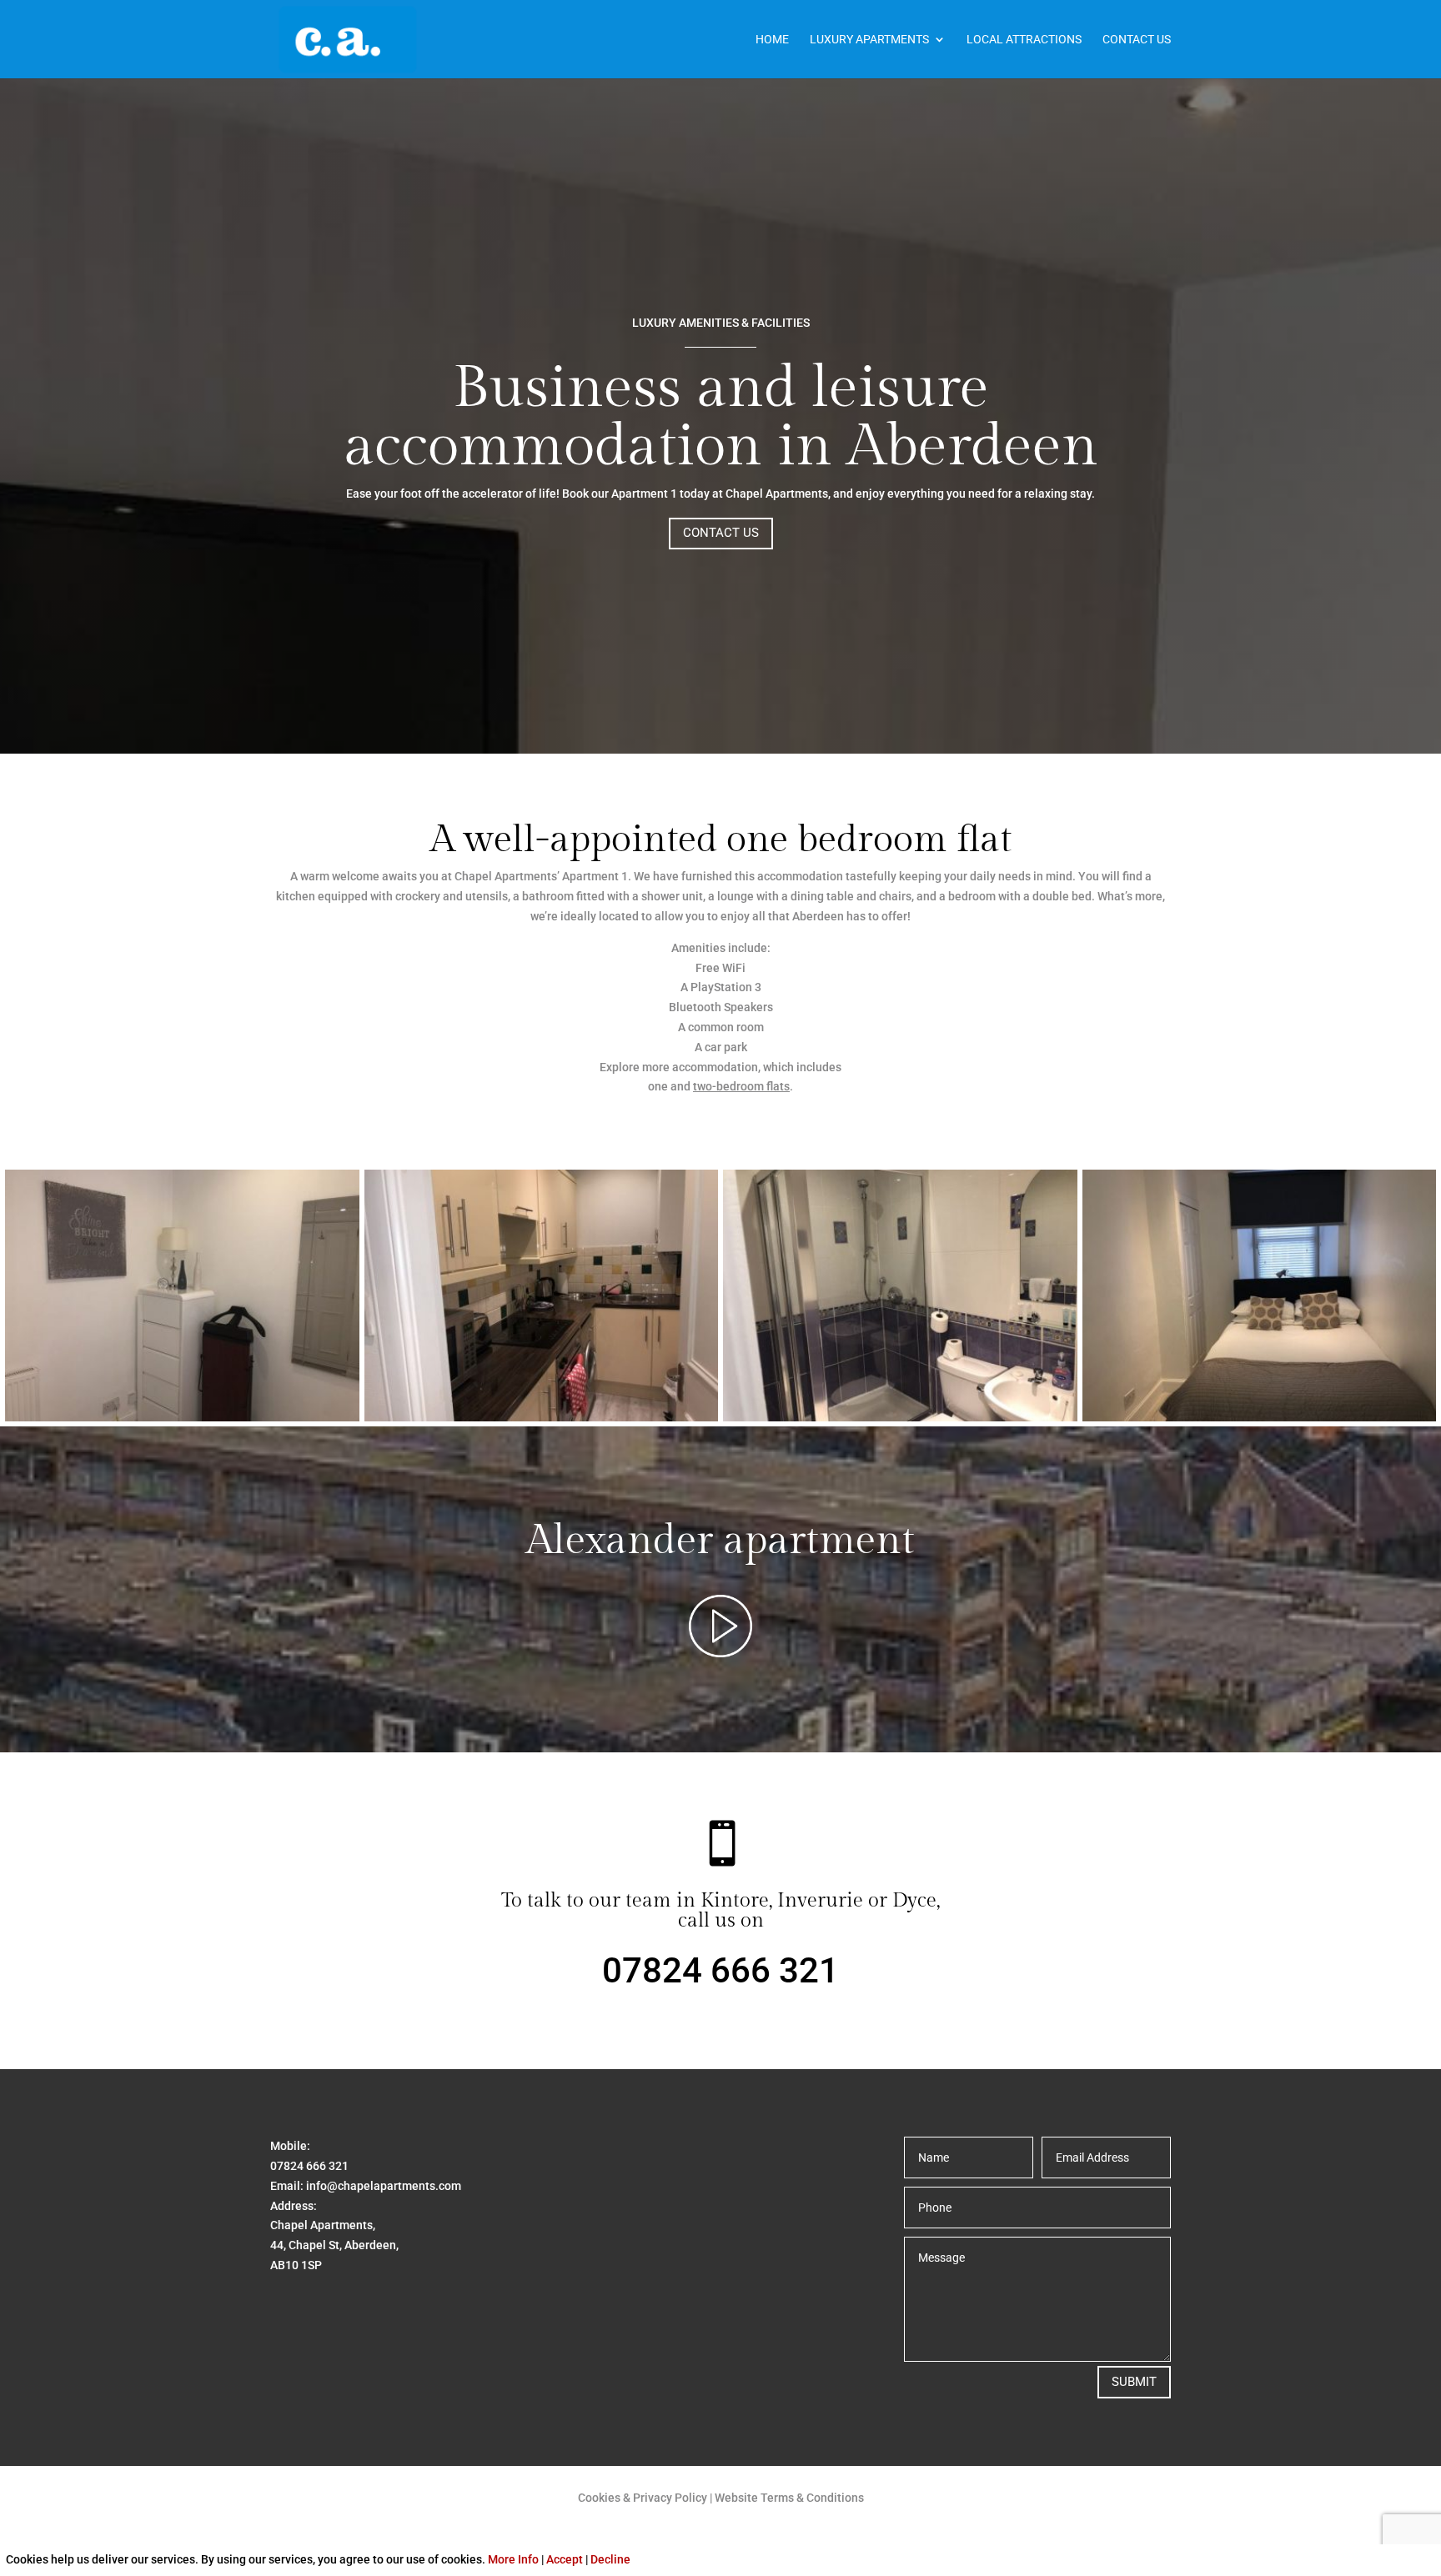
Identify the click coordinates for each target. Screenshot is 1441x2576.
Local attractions (1024, 40)
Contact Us (1137, 40)
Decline (610, 2559)
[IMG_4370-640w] (1260, 1417)
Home (772, 40)
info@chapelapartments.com (384, 2186)
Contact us (721, 533)
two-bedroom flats (741, 1086)
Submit (1134, 2382)
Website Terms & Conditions (789, 2498)
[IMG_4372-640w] (542, 1417)
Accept (565, 2559)
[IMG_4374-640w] (900, 1417)
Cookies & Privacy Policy (643, 2498)
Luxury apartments (869, 40)
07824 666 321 (720, 1970)
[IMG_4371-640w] (182, 1417)
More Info (513, 2559)
